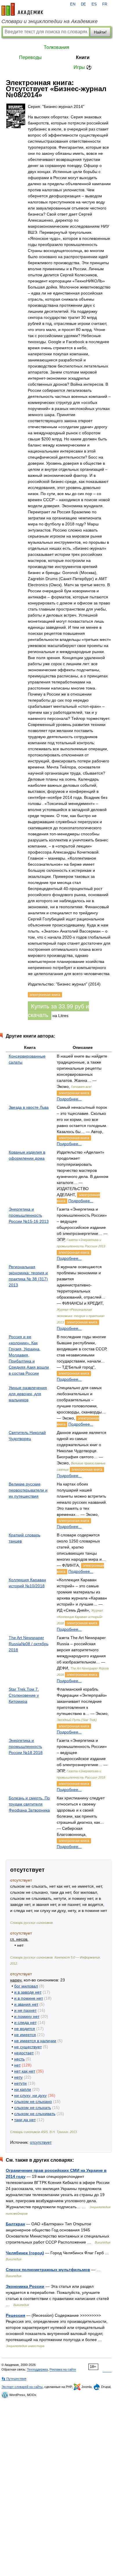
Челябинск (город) (25, 2253)
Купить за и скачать (58, 1011)
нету (18, 2077)
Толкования (57, 47)
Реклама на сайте (63, 2369)
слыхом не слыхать (33, 2108)
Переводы (30, 57)
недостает (24, 2053)
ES (94, 4)
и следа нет (25, 2022)
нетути (20, 2083)
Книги (83, 57)
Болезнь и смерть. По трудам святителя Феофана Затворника (29, 1804)
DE (83, 4)
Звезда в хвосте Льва (29, 1107)
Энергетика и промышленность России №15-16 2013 (29, 1215)
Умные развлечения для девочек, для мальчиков (28, 1394)
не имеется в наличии (35, 2041)
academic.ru (22, 9)
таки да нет (25, 2120)
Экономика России (25, 2286)
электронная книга (74, 1093)
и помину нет (27, 2016)
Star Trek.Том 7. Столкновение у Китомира (24, 1695)
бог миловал (26, 1986)
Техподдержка (37, 2369)
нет (17, 2065)
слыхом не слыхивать (35, 2114)
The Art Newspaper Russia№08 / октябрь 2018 (29, 1644)
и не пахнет (25, 2010)
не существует (28, 2047)
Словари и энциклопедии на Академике (50, 21)
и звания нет (26, 2004)
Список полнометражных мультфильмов (48, 2270)
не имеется (25, 2035)
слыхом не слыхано (33, 2101)
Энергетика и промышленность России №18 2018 (26, 1746)
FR (105, 4)
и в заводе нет (28, 1992)
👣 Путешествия (14, 2379)
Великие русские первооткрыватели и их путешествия (28, 1490)
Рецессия (16, 2315)
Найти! (100, 32)
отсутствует (41, 2142)
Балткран (15, 2224)
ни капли (23, 2089)
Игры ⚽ (83, 67)
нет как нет (25, 2071)
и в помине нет (29, 1998)
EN (73, 4)
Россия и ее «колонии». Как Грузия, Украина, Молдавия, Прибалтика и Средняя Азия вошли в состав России (29, 1355)
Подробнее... (69, 1099)
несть (19, 2059)
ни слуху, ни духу (30, 2095)
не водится (25, 2029)
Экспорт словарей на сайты (22, 2387)
